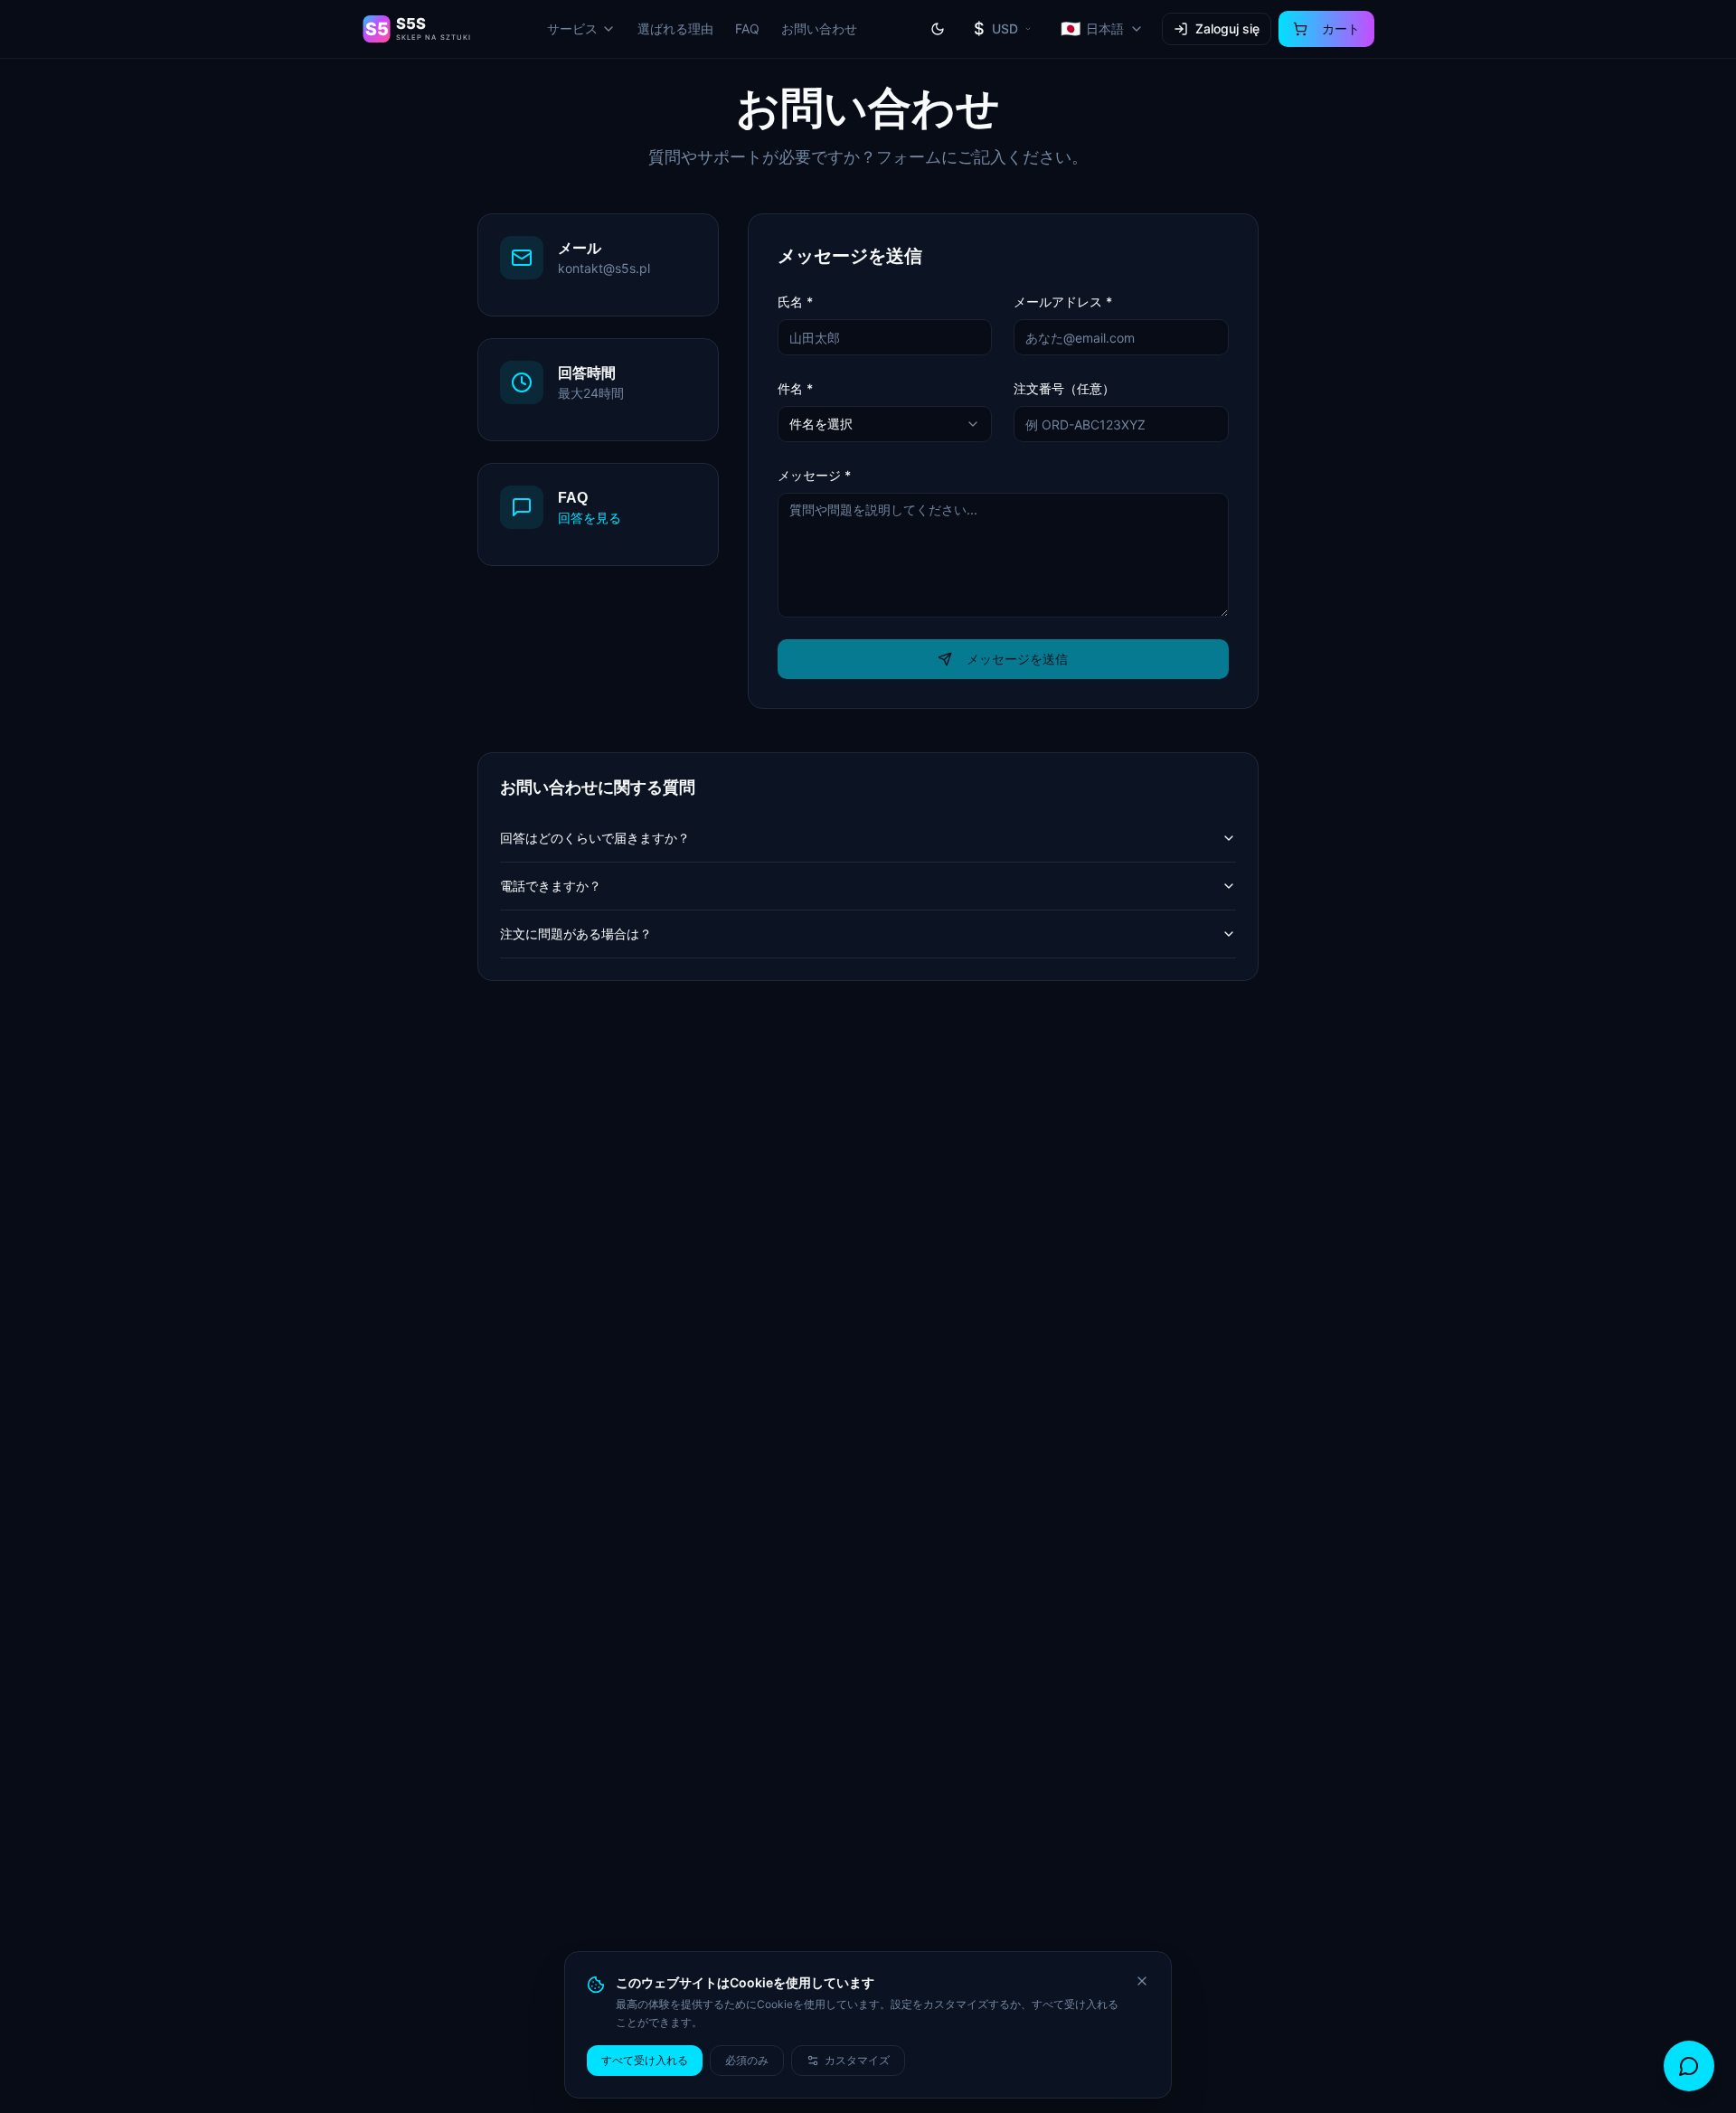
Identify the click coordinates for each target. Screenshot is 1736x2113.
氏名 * (795, 302)
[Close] (1142, 1981)
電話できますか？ (551, 886)
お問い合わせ (819, 28)
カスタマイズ (857, 2060)
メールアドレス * (1063, 302)
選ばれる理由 (675, 28)
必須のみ (747, 2060)
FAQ (747, 28)
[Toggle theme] (938, 29)
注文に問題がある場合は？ (576, 934)
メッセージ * (814, 475)
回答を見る (590, 518)
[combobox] (885, 424)
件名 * (795, 388)
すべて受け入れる (645, 2060)
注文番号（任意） (1064, 388)
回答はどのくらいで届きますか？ (595, 838)
